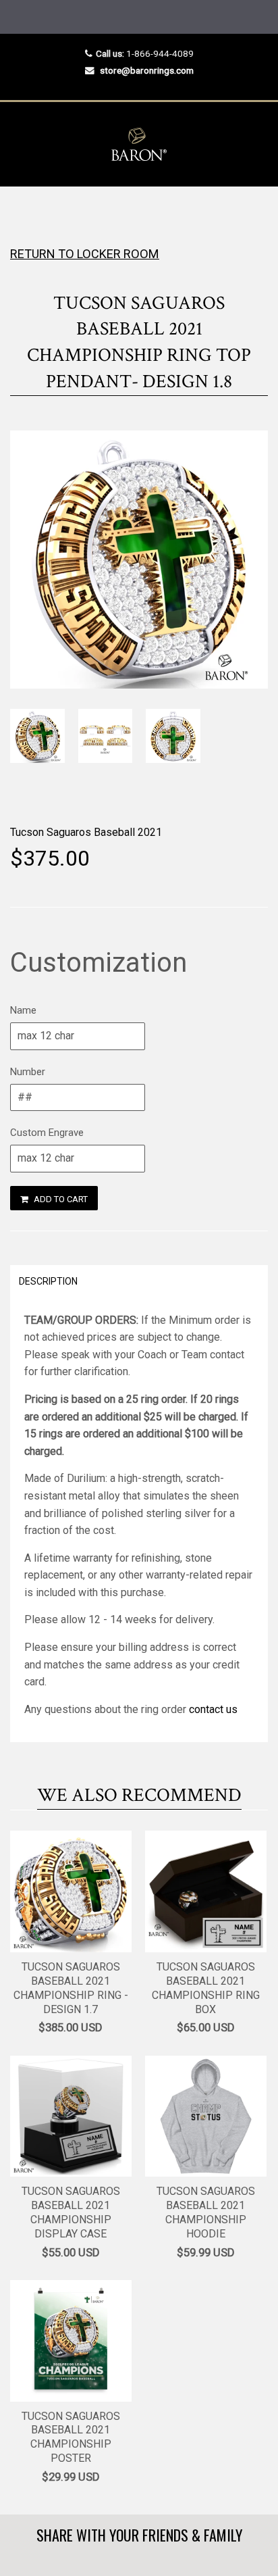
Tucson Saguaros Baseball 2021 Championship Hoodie (206, 2212)
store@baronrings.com (147, 70)
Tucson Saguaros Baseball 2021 (86, 832)
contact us (213, 1709)
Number (28, 1072)
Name (23, 1010)
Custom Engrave (47, 1133)
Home (22, 213)
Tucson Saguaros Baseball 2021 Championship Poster (71, 2437)
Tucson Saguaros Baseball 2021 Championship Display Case (71, 2212)
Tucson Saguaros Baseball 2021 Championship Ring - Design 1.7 (71, 1988)
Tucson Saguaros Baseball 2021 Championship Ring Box (206, 1988)
